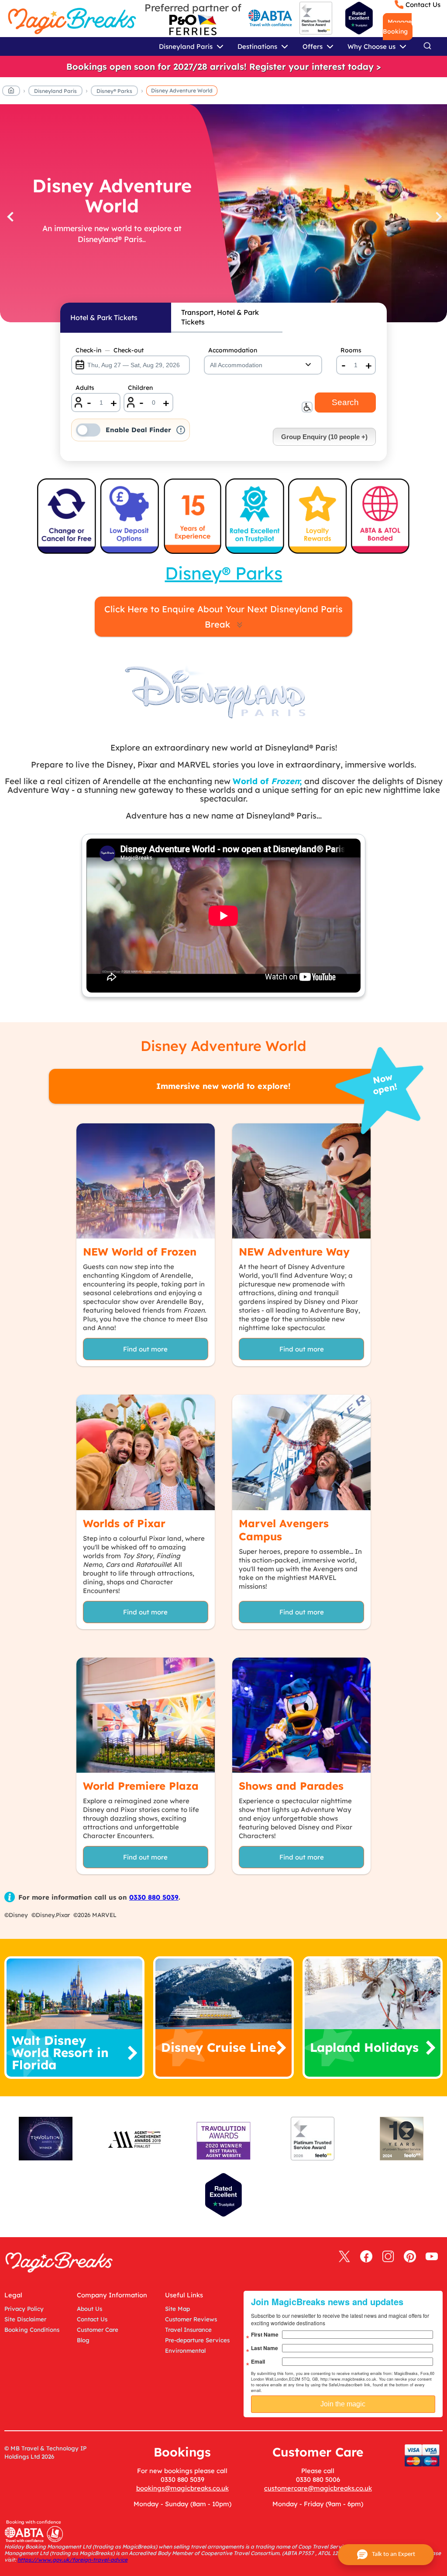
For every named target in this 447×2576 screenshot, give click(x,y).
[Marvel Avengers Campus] (301, 1452)
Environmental (185, 2351)
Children (140, 388)
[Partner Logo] (193, 25)
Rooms (351, 350)
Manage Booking (397, 27)
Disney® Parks (114, 91)
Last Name (265, 2348)
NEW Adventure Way (294, 1252)
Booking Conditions (32, 2330)
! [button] (181, 430)
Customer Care (98, 2330)
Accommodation (233, 350)
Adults (85, 388)
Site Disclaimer (25, 2319)
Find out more (145, 1349)
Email (258, 2361)
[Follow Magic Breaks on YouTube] (432, 2257)
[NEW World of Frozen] (146, 1181)
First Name (265, 2334)
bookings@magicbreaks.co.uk (182, 2488)
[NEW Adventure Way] (301, 1181)
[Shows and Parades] (301, 1715)
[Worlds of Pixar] (146, 1452)
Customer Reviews (191, 2319)
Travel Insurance (188, 2330)
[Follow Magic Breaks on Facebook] (366, 2257)
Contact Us (423, 5)
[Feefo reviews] (316, 32)
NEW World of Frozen (140, 1252)
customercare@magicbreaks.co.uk (318, 2488)
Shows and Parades (291, 1786)
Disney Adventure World (182, 90)
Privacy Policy (24, 2309)
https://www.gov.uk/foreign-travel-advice (72, 2560)
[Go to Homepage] (11, 92)
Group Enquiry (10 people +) (324, 437)
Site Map (177, 2309)
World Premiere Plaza (141, 1786)
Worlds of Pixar (124, 1523)
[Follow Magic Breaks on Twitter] (344, 2257)
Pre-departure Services (197, 2340)
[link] (223, 67)
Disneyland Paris (55, 91)
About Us (89, 2309)
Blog (83, 2340)
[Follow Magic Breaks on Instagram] (388, 2257)
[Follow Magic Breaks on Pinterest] (410, 2257)
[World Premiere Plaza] (146, 1715)
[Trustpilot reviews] (359, 18)
